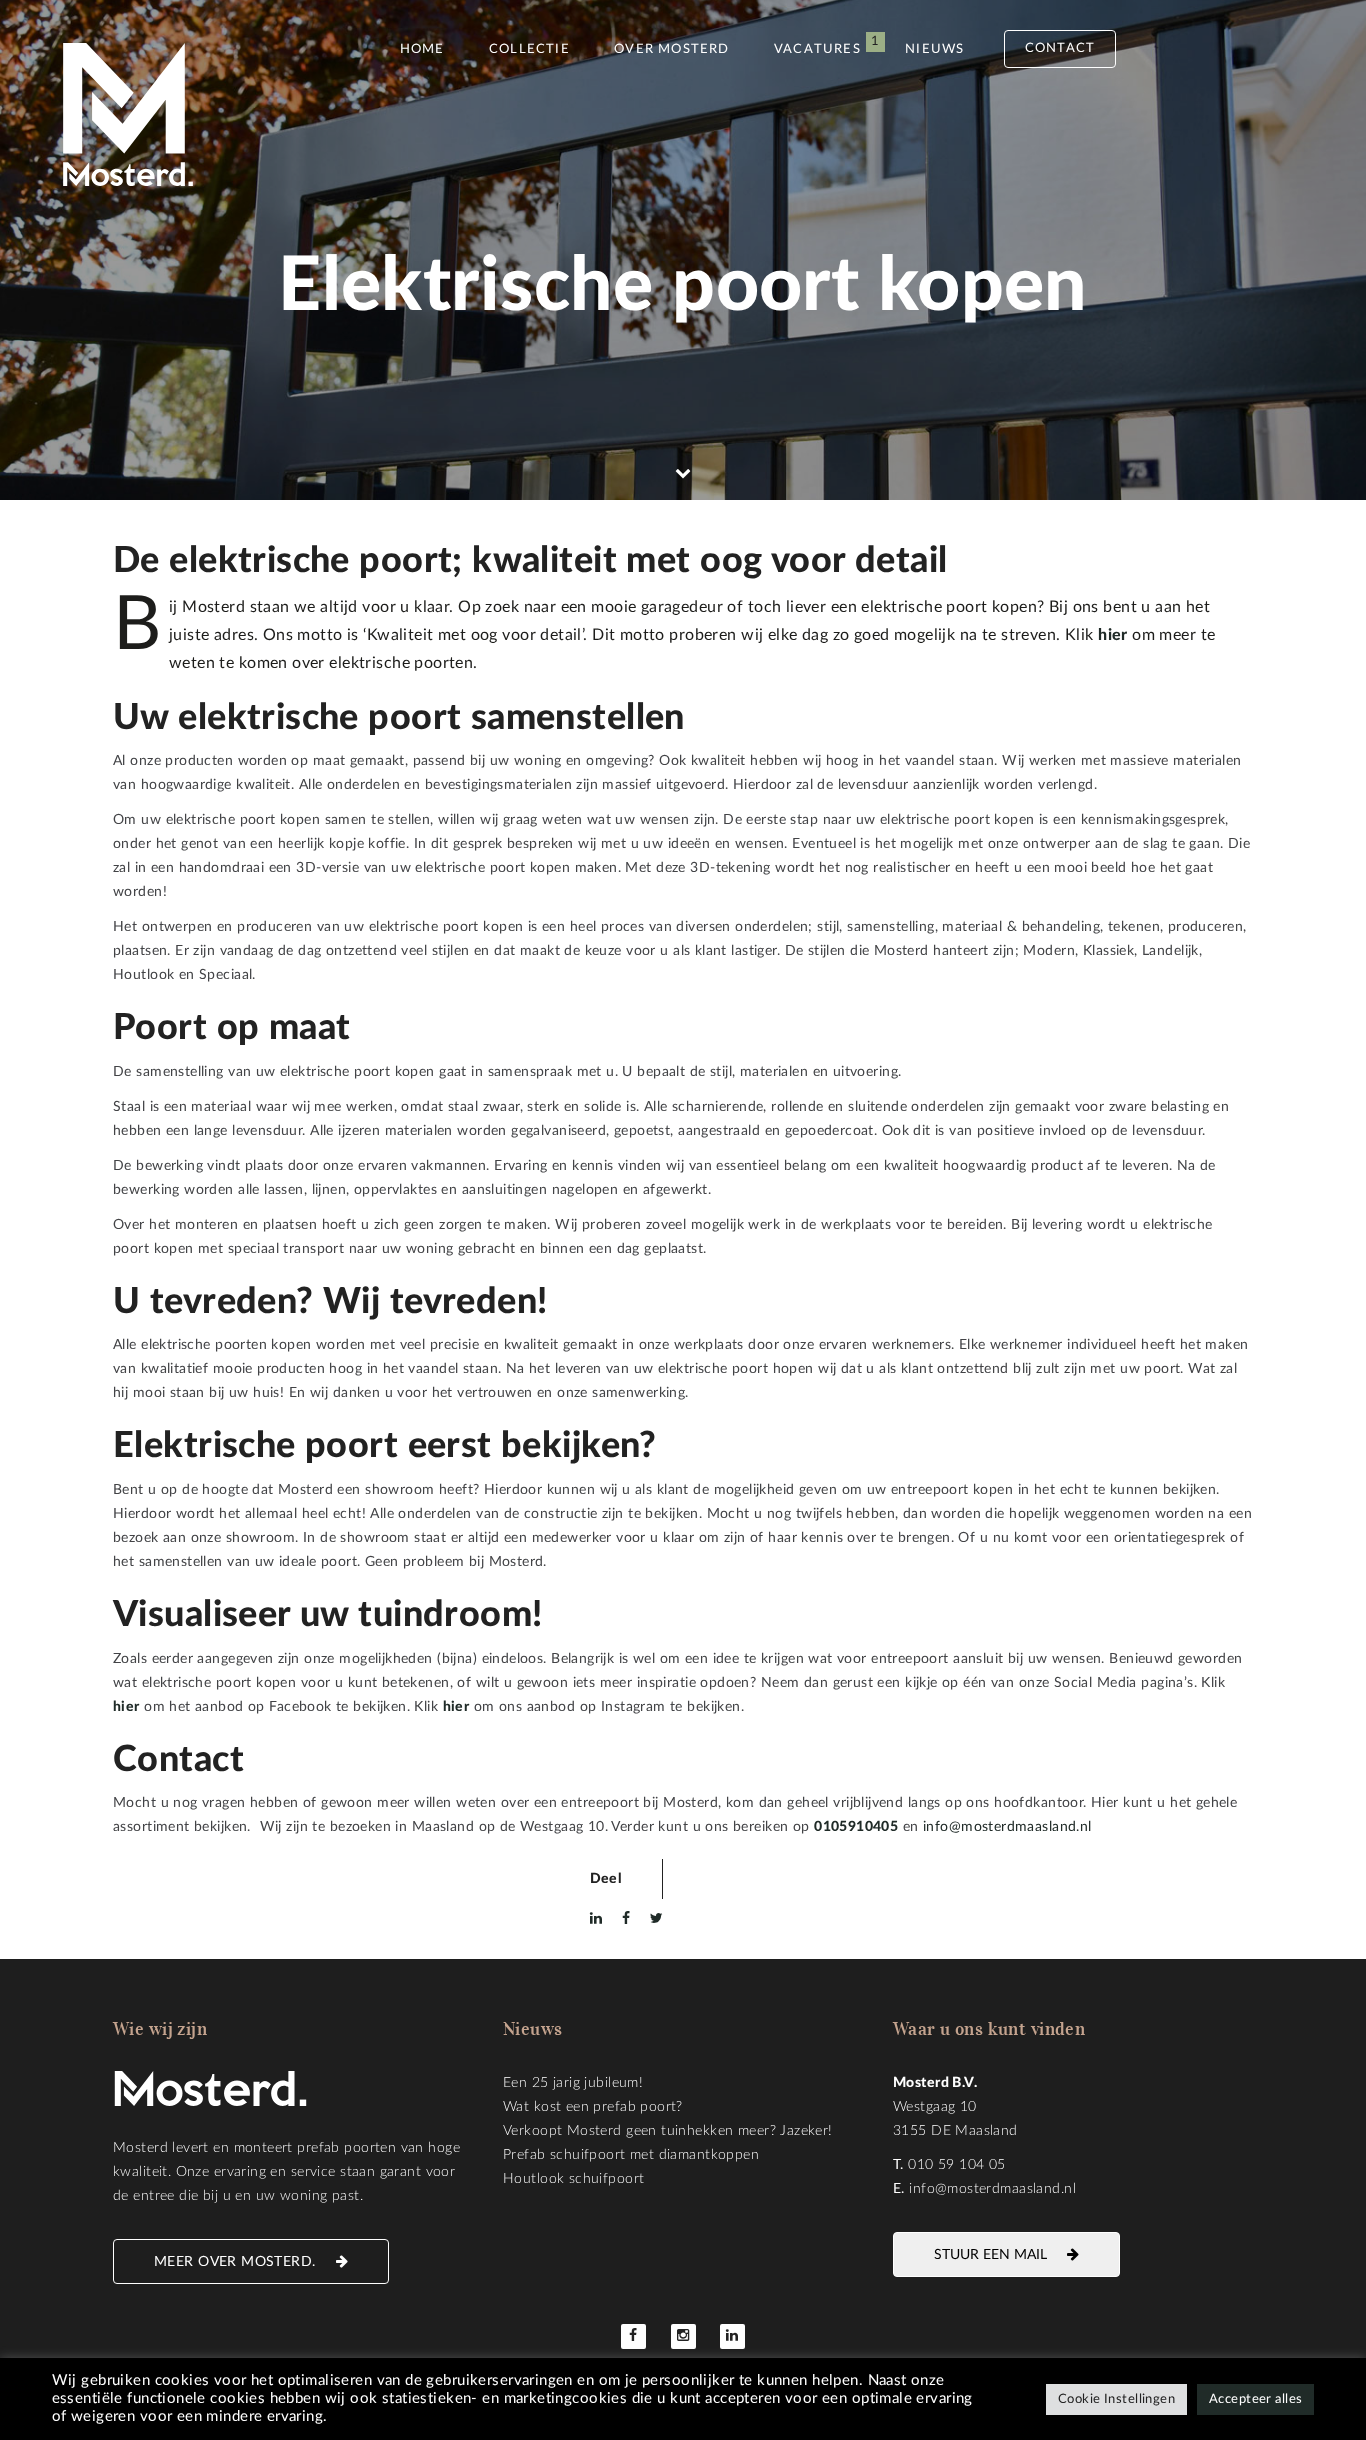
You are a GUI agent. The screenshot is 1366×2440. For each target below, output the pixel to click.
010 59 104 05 (956, 2165)
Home (422, 49)
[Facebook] (633, 2336)
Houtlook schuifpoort (573, 2179)
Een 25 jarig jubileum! (573, 2083)
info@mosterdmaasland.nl (1007, 1827)
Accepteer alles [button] (1255, 2399)
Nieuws (934, 49)
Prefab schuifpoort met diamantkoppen (631, 2155)
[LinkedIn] (732, 2336)
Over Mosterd (671, 49)
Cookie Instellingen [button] (1116, 2399)
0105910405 (856, 1827)
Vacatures (817, 49)
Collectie (529, 49)
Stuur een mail (990, 2255)
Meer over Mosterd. (235, 2262)
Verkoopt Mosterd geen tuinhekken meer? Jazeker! (668, 2131)
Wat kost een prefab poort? (593, 2107)
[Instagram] (683, 2336)
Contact (1060, 48)
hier (126, 1707)
